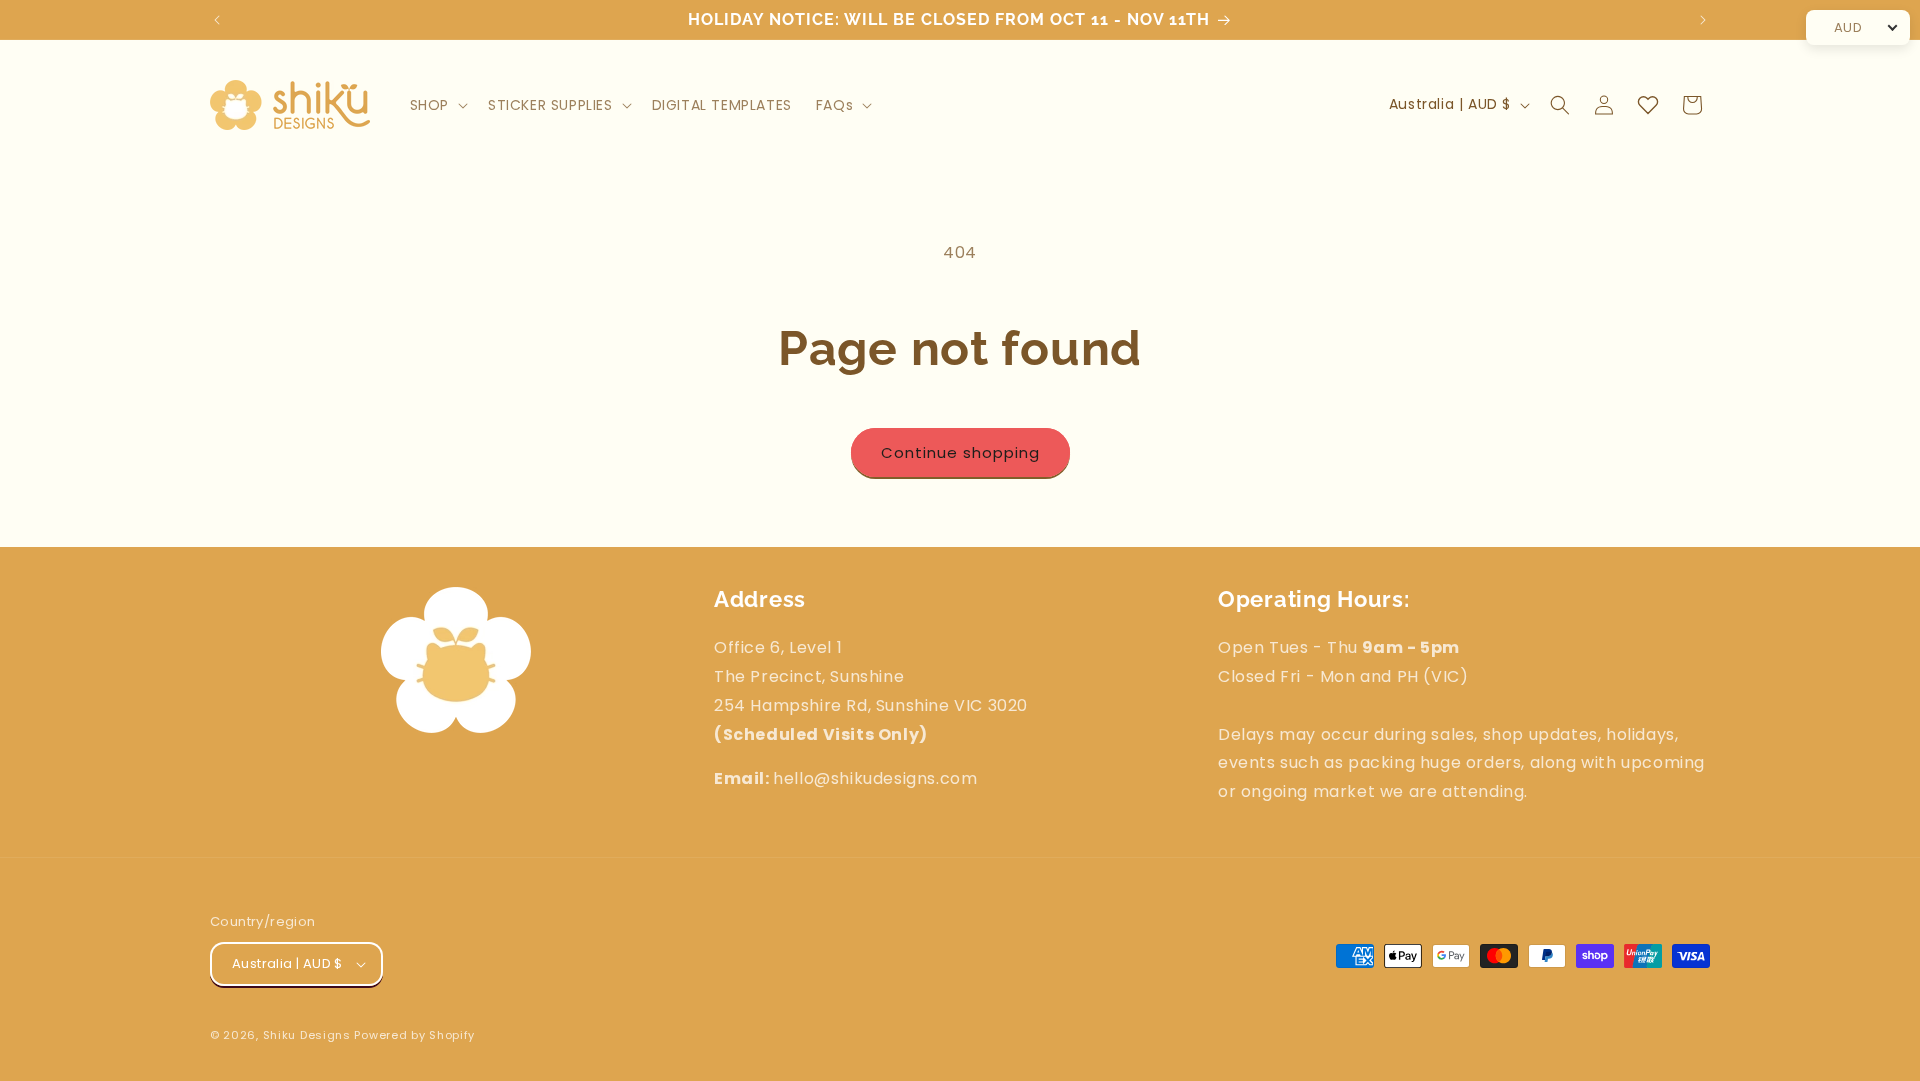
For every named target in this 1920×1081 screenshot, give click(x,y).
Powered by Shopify (414, 1035)
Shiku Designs (307, 1035)
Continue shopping (960, 452)
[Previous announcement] (217, 20)
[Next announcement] (1703, 20)
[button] (437, 105)
